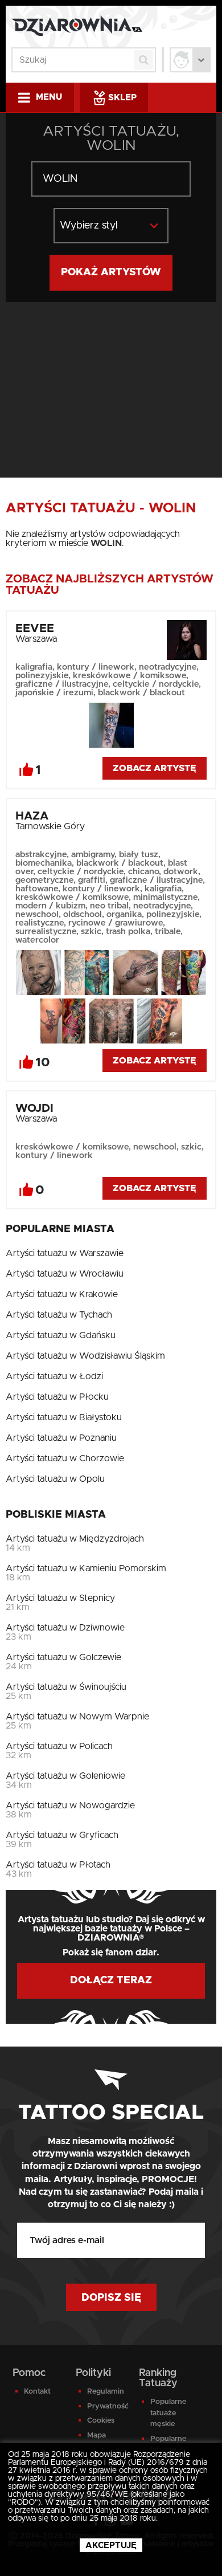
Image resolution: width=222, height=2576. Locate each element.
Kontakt (37, 2392)
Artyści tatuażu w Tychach (59, 1315)
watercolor (37, 940)
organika (124, 914)
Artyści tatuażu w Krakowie (62, 1294)
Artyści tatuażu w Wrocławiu (65, 1274)
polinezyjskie (42, 676)
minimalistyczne (165, 897)
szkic (91, 932)
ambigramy (93, 855)
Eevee (35, 629)
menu (49, 97)
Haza (32, 816)
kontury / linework (96, 667)
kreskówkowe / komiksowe (129, 676)
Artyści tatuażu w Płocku (57, 1397)
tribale (168, 932)
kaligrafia (34, 667)
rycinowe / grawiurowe (116, 923)
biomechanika (44, 863)
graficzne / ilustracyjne (62, 684)
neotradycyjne (168, 667)
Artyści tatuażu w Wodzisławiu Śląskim (85, 1356)
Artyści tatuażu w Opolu (55, 1479)
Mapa (96, 2436)
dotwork (181, 872)
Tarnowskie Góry (50, 826)
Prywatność (106, 2406)
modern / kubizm (50, 906)
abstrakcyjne (41, 855)
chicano (143, 872)
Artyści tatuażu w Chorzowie (65, 1458)
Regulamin (106, 2392)
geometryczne (44, 880)
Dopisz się (111, 2298)
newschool (37, 914)
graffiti (92, 880)
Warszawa (36, 639)
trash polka (128, 932)
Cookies (101, 2421)
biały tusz (139, 855)
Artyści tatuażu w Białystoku (64, 1417)
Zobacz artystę (155, 768)
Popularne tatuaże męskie (168, 2413)
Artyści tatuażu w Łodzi (54, 1376)
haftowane (37, 889)
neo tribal (109, 906)
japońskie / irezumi (54, 693)
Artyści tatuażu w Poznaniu (61, 1438)
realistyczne (40, 923)
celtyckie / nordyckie (156, 684)
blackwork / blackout (141, 693)
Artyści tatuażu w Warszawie (65, 1253)
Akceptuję (111, 2546)
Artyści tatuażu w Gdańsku (61, 1335)
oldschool (83, 914)
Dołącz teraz (111, 1980)
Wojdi (34, 1108)
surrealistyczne (46, 932)
